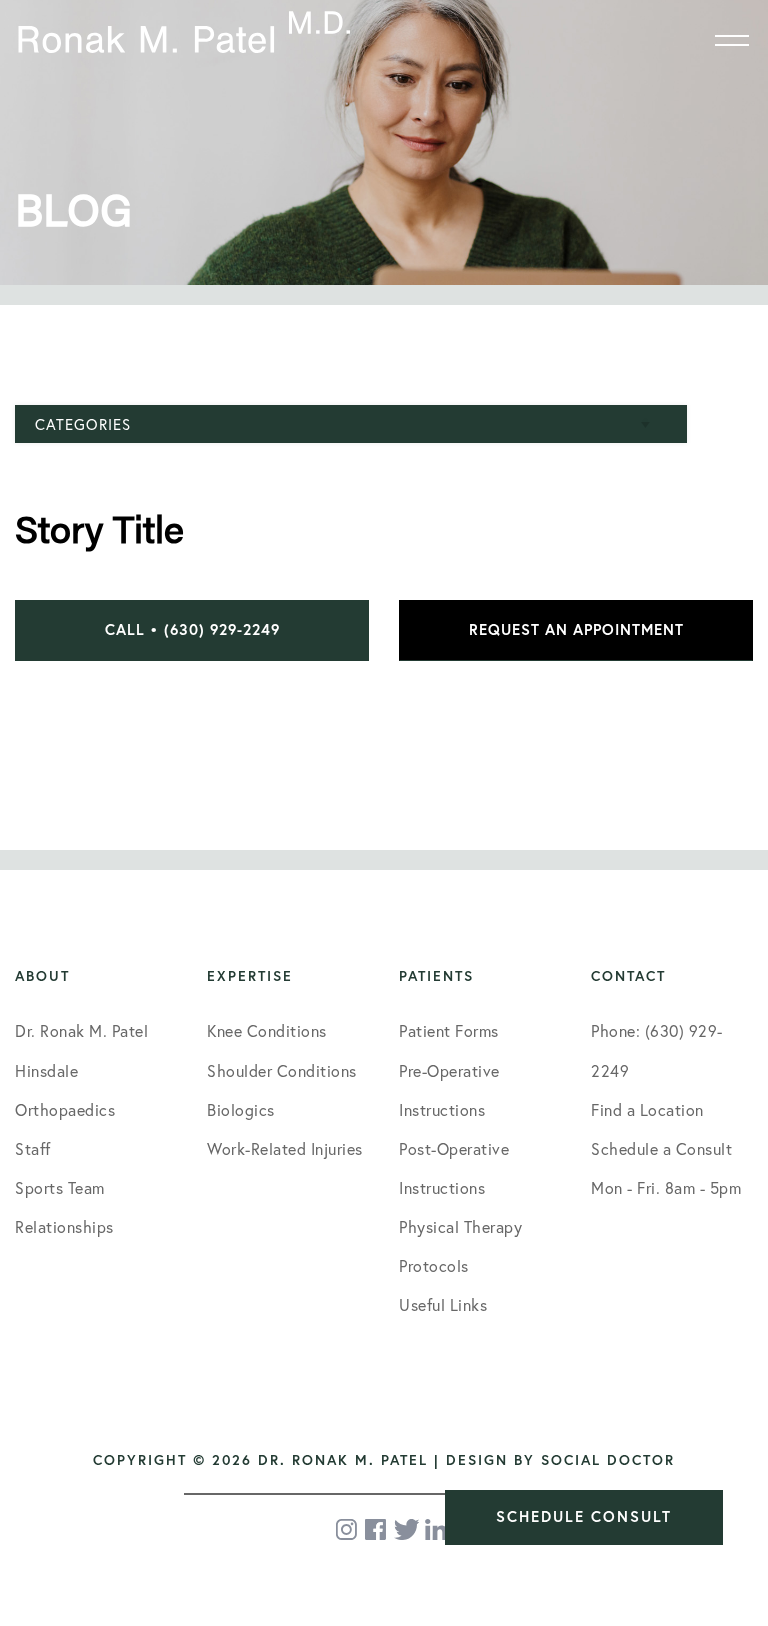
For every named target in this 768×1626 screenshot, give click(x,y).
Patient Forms (449, 1031)
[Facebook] (377, 1529)
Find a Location (647, 1110)
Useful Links (443, 1305)
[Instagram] (348, 1529)
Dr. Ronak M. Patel (81, 1031)
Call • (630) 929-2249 (192, 629)
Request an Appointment (576, 629)
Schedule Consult (584, 1516)
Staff (33, 1149)
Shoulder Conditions (282, 1071)
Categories (83, 424)
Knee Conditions (267, 1031)
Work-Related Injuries (285, 1149)
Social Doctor (608, 1460)
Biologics (241, 1110)
